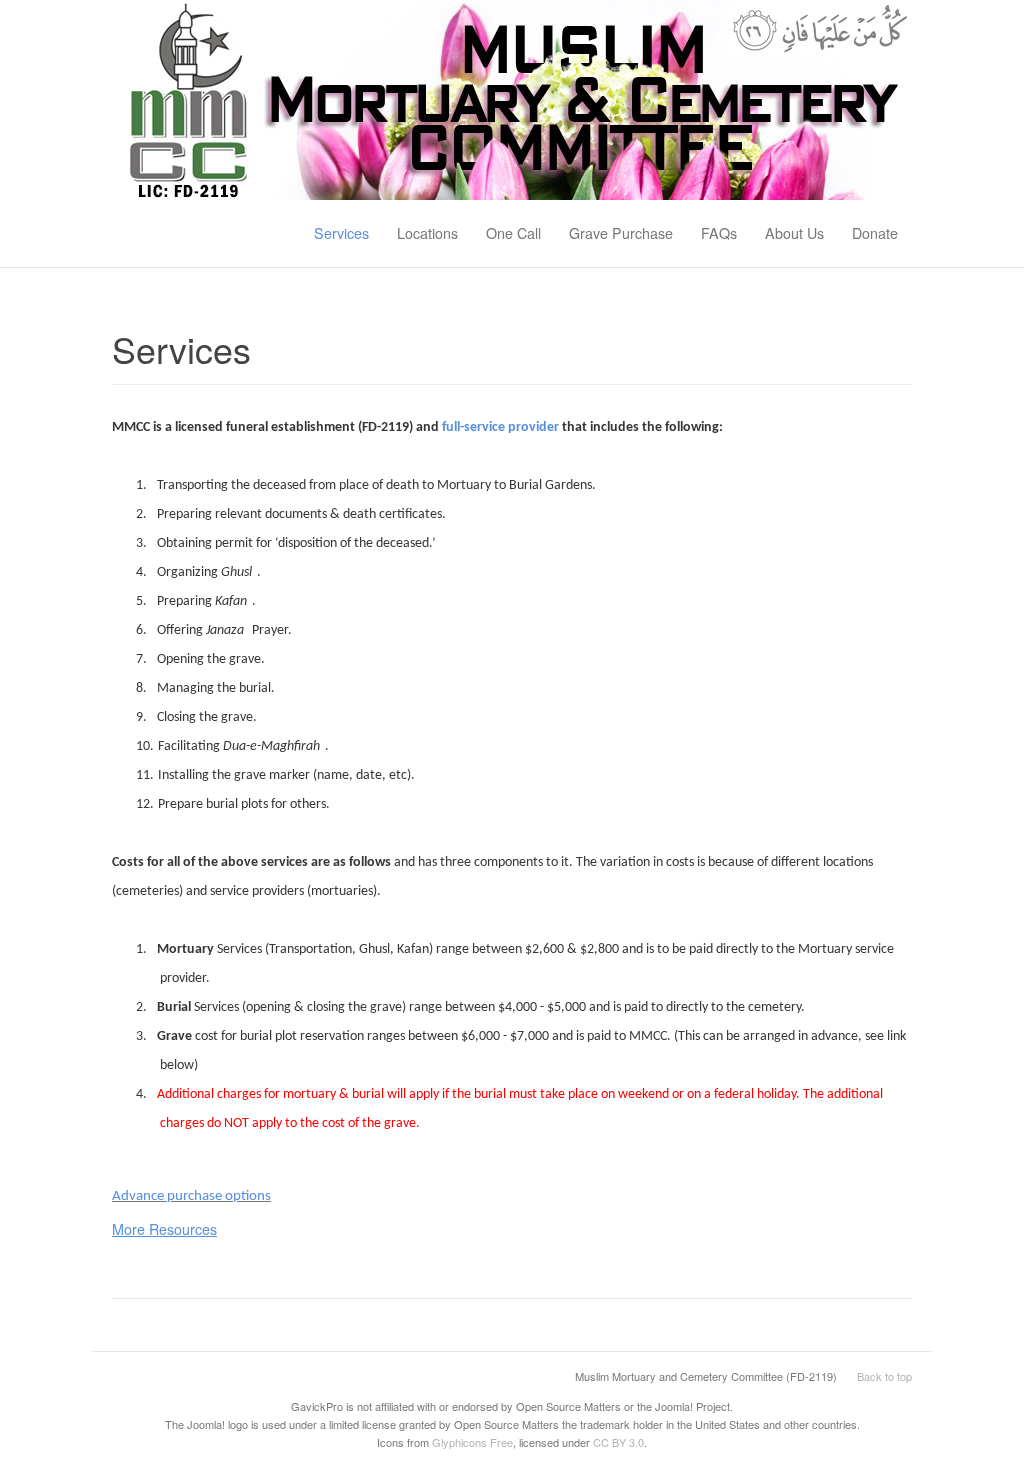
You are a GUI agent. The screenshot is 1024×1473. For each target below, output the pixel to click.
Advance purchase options (191, 1196)
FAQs (719, 233)
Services (341, 233)
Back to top (884, 1376)
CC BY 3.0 (618, 1442)
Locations (427, 233)
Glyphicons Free (472, 1442)
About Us (794, 233)
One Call (513, 233)
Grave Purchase (621, 233)
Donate (875, 233)
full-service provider (500, 427)
